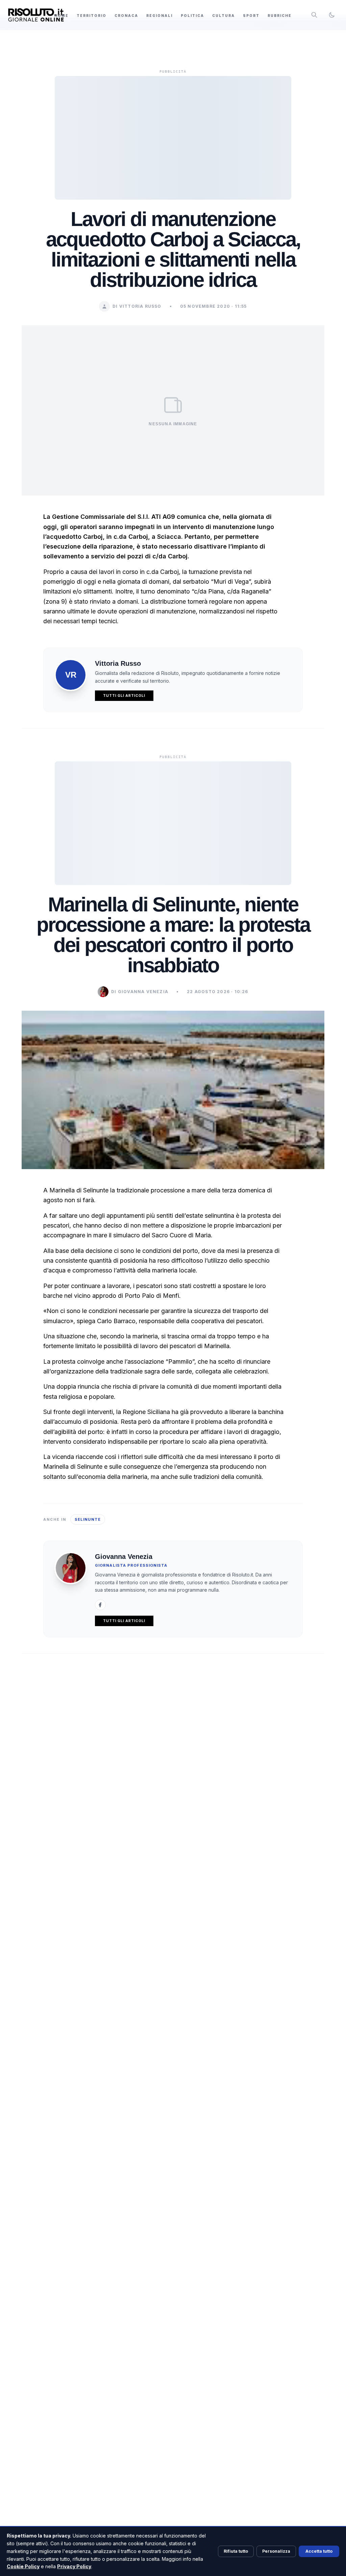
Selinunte (88, 1519)
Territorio (92, 16)
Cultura (224, 16)
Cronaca (126, 16)
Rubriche (280, 16)
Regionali (159, 16)
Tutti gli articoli (124, 696)
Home (61, 16)
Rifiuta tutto (236, 2551)
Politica (192, 16)
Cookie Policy (23, 2566)
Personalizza (276, 2551)
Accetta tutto (319, 2551)
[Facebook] (100, 1605)
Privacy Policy (74, 2566)
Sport (251, 16)
